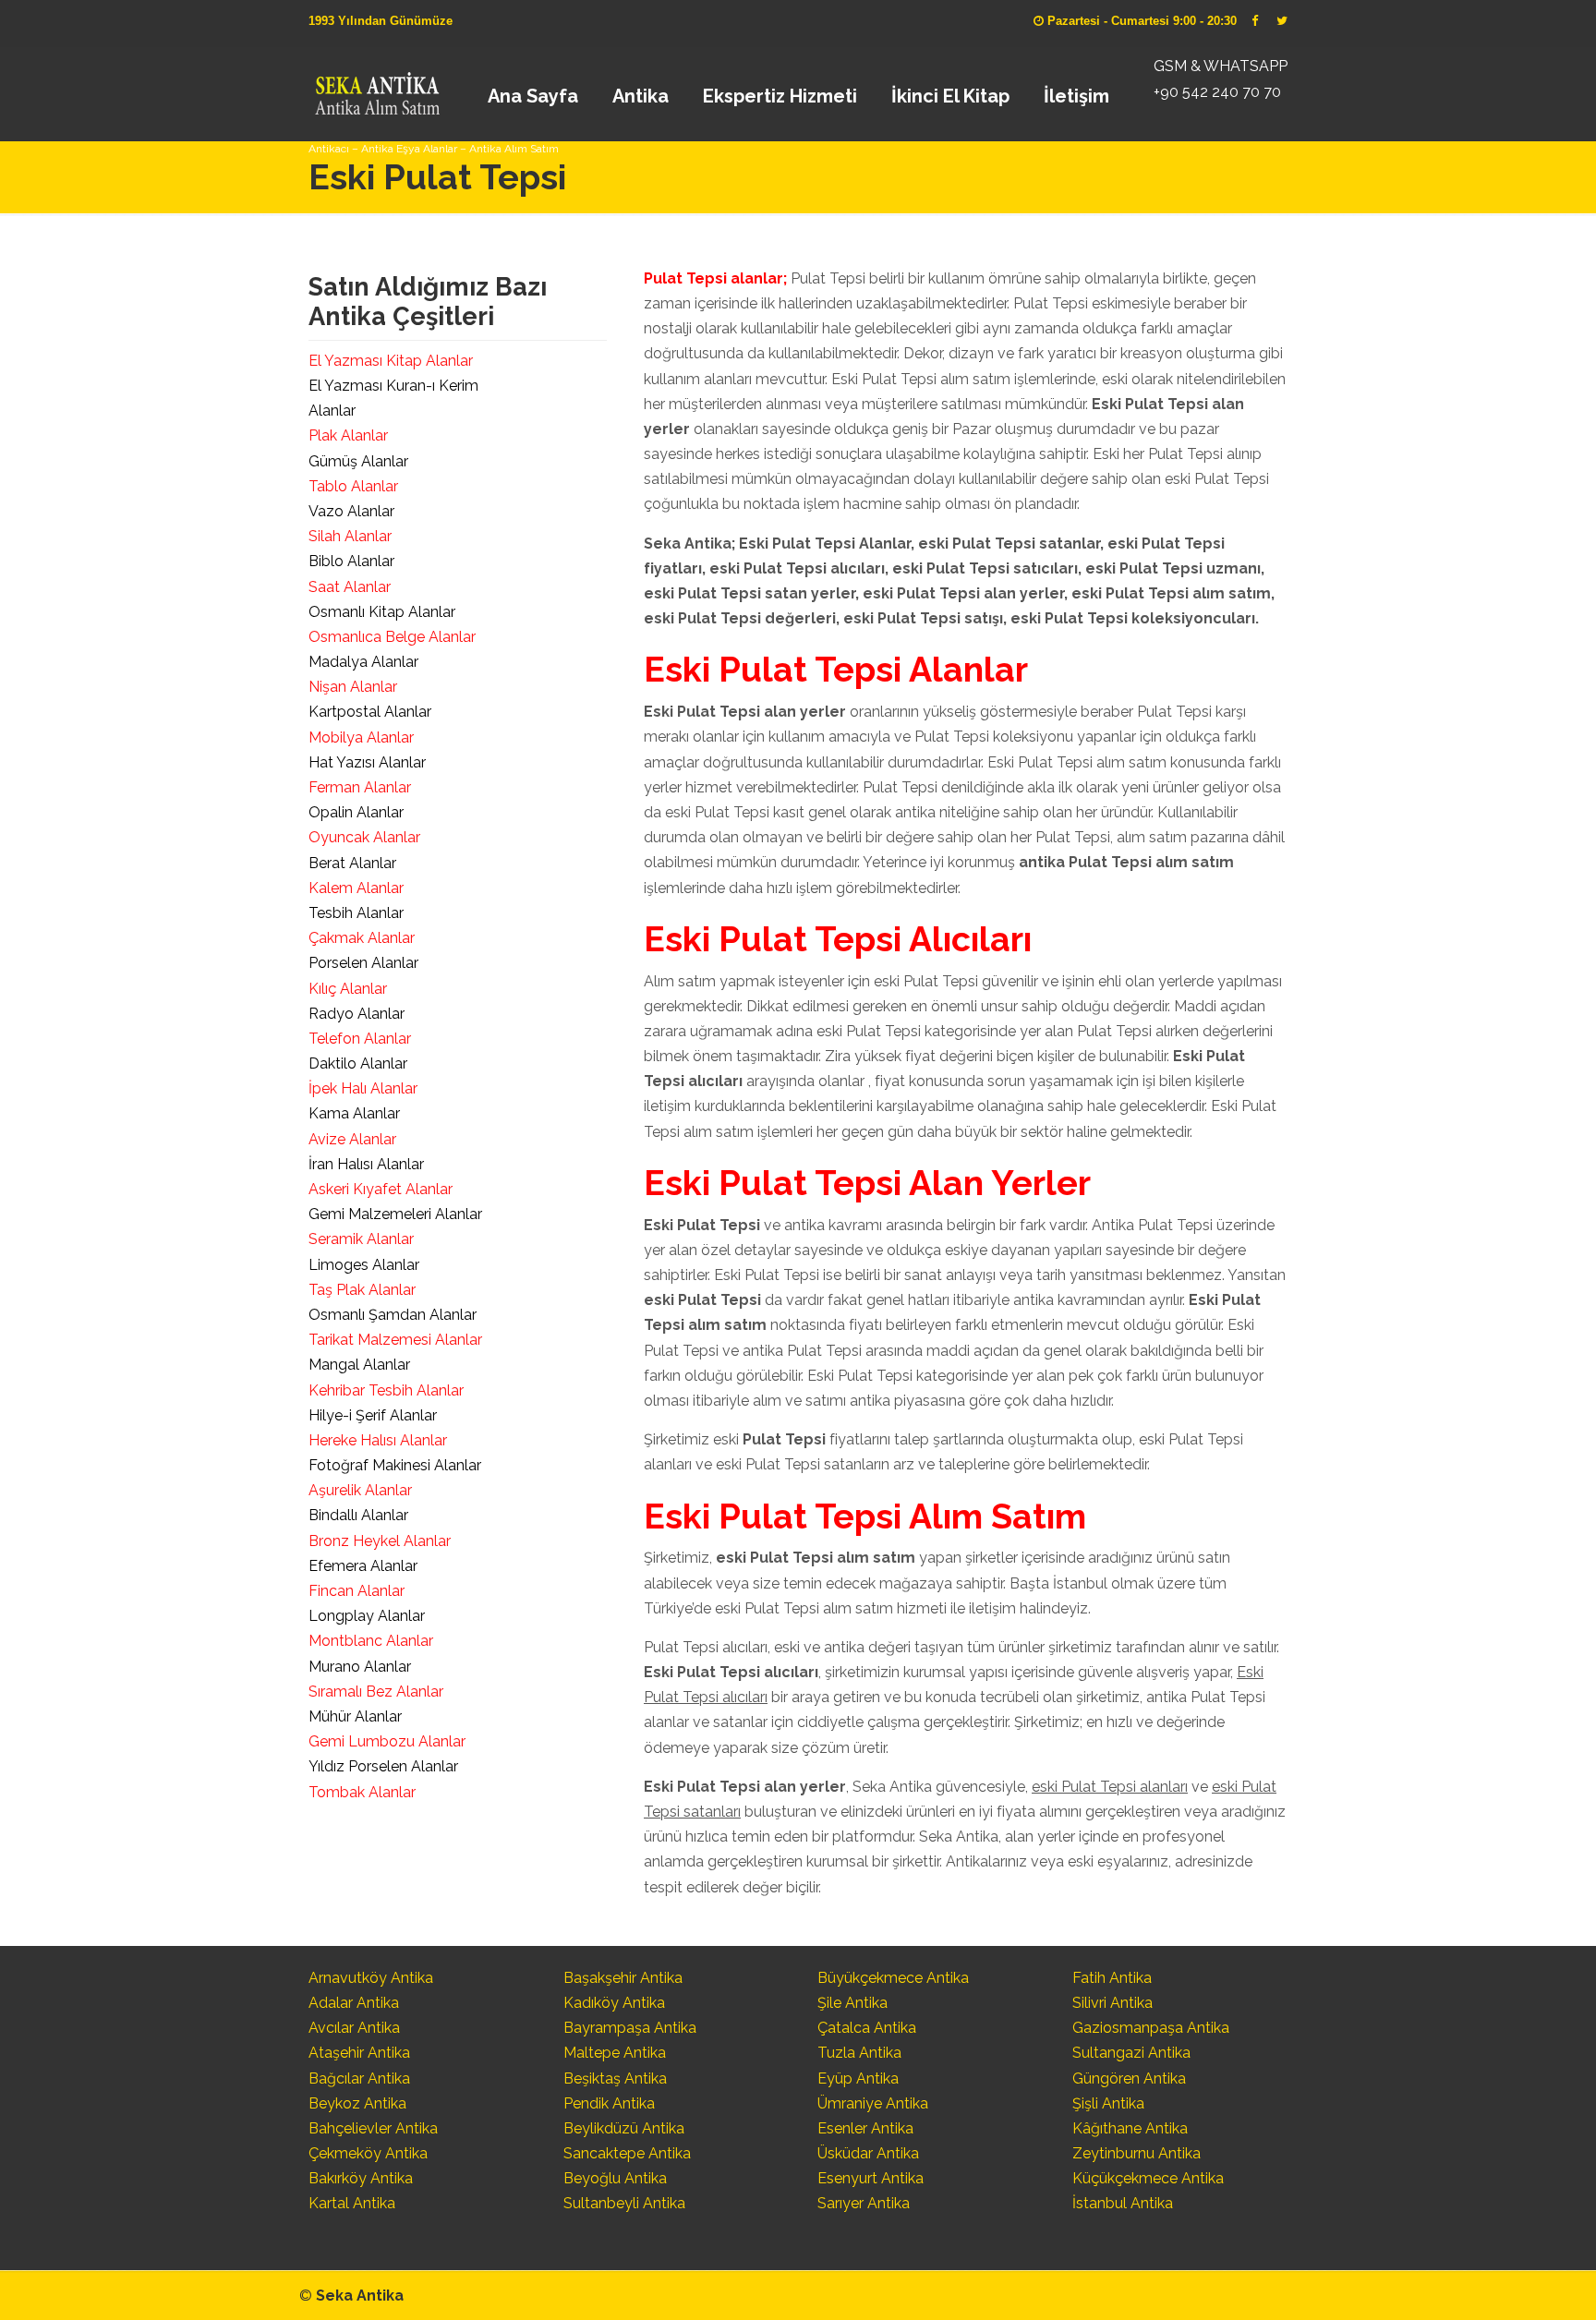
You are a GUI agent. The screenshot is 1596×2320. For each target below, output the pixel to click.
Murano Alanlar (360, 1667)
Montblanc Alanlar (371, 1641)
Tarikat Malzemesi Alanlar (395, 1340)
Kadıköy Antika (614, 2003)
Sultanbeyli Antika (624, 2203)
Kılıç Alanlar (348, 989)
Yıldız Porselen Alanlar (383, 1766)
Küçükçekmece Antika (1148, 2178)
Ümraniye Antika (873, 2103)
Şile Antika (852, 2003)
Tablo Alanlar (353, 486)
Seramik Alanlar (361, 1239)
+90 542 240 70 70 (1217, 92)
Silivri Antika (1112, 2003)
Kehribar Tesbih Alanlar (386, 1390)
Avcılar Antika (354, 2028)
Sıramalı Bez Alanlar (376, 1692)
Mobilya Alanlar (361, 737)
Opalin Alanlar (356, 812)
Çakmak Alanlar (362, 938)
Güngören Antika (1129, 2078)
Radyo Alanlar (357, 1014)
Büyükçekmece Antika (893, 1978)
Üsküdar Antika (868, 2153)
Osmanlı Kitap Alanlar (382, 612)
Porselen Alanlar (363, 963)
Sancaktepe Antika (627, 2153)
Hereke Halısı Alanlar (378, 1440)
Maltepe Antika (615, 2053)
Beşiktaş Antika (615, 2078)
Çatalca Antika (867, 2028)
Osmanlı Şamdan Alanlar (393, 1315)
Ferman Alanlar (360, 787)
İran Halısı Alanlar (366, 1164)
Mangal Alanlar (359, 1365)
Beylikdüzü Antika (624, 2128)
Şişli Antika (1108, 2103)
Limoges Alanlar (364, 1265)
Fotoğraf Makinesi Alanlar (395, 1465)
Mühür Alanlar (355, 1716)
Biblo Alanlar (351, 561)
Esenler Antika (865, 2128)
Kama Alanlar (354, 1113)
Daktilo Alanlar (358, 1063)
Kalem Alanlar (356, 888)
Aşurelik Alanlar (360, 1490)
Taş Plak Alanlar (362, 1290)
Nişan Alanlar (353, 687)
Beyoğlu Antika (615, 2178)
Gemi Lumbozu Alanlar (387, 1741)
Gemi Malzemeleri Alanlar (395, 1214)
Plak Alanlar (348, 435)
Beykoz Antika (357, 2103)
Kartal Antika (352, 2203)
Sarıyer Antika (864, 2203)
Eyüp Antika (858, 2078)
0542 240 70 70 (376, 88)
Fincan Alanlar (357, 1591)
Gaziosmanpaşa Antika (1151, 2028)
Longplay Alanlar (367, 1616)
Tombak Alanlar (362, 1792)
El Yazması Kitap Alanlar (391, 361)
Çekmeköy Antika (368, 2153)
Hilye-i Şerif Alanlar (373, 1415)
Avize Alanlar (352, 1139)
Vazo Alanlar (351, 511)
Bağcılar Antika (359, 2078)
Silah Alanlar (350, 536)
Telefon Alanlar (360, 1039)
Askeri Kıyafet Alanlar (381, 1189)
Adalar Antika (354, 2003)
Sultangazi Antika (1131, 2053)
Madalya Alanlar (363, 662)
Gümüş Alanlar (358, 461)
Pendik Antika (609, 2103)
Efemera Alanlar (363, 1566)
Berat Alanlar (352, 863)
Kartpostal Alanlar (370, 712)
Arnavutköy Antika (371, 1978)
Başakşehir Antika (623, 1978)
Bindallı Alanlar (358, 1515)
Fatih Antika (1112, 1978)
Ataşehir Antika (359, 2053)
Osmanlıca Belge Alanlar (392, 637)
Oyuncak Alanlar (364, 837)
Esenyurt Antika (871, 2178)
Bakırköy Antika (361, 2178)
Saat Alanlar (350, 587)
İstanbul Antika (1123, 2203)
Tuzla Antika (859, 2053)
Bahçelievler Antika (373, 2128)
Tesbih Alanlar (356, 913)
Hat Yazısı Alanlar (367, 762)
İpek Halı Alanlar (363, 1088)
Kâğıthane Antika (1130, 2128)
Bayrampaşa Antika (630, 2028)
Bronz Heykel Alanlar (380, 1541)
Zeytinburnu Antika (1137, 2153)
